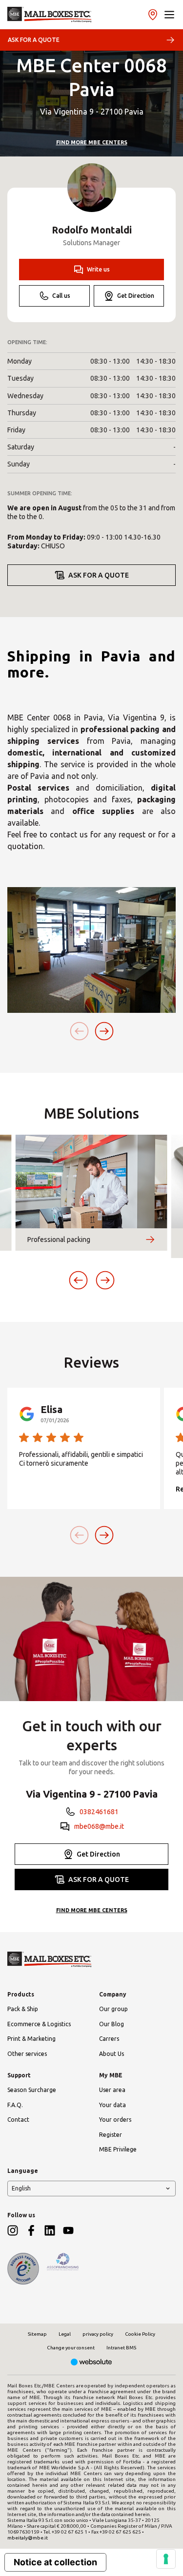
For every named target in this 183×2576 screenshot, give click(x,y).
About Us (112, 2054)
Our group (113, 2009)
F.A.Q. (15, 2105)
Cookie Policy (140, 2334)
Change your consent (71, 2348)
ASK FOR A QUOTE (34, 40)
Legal (65, 2334)
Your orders (115, 2120)
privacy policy (98, 2334)
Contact (18, 2120)
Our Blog (112, 2024)
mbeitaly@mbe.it (28, 2538)
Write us (98, 269)
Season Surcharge (32, 2090)
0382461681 (99, 1812)
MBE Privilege (118, 2149)
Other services (27, 2054)
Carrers (109, 2039)
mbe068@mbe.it (99, 1826)
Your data (112, 2105)
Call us (61, 296)
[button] (169, 15)
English (21, 2188)
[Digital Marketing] (91, 2363)
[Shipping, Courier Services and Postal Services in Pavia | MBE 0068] (50, 15)
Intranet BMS (121, 2348)
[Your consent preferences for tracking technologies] (166, 2559)
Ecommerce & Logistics (39, 2024)
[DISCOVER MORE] (150, 1240)
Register (111, 2135)
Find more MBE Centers (92, 142)
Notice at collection (55, 2562)
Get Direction (136, 296)
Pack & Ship (23, 2009)
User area (112, 2090)
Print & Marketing (31, 2039)
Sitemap (37, 2334)
